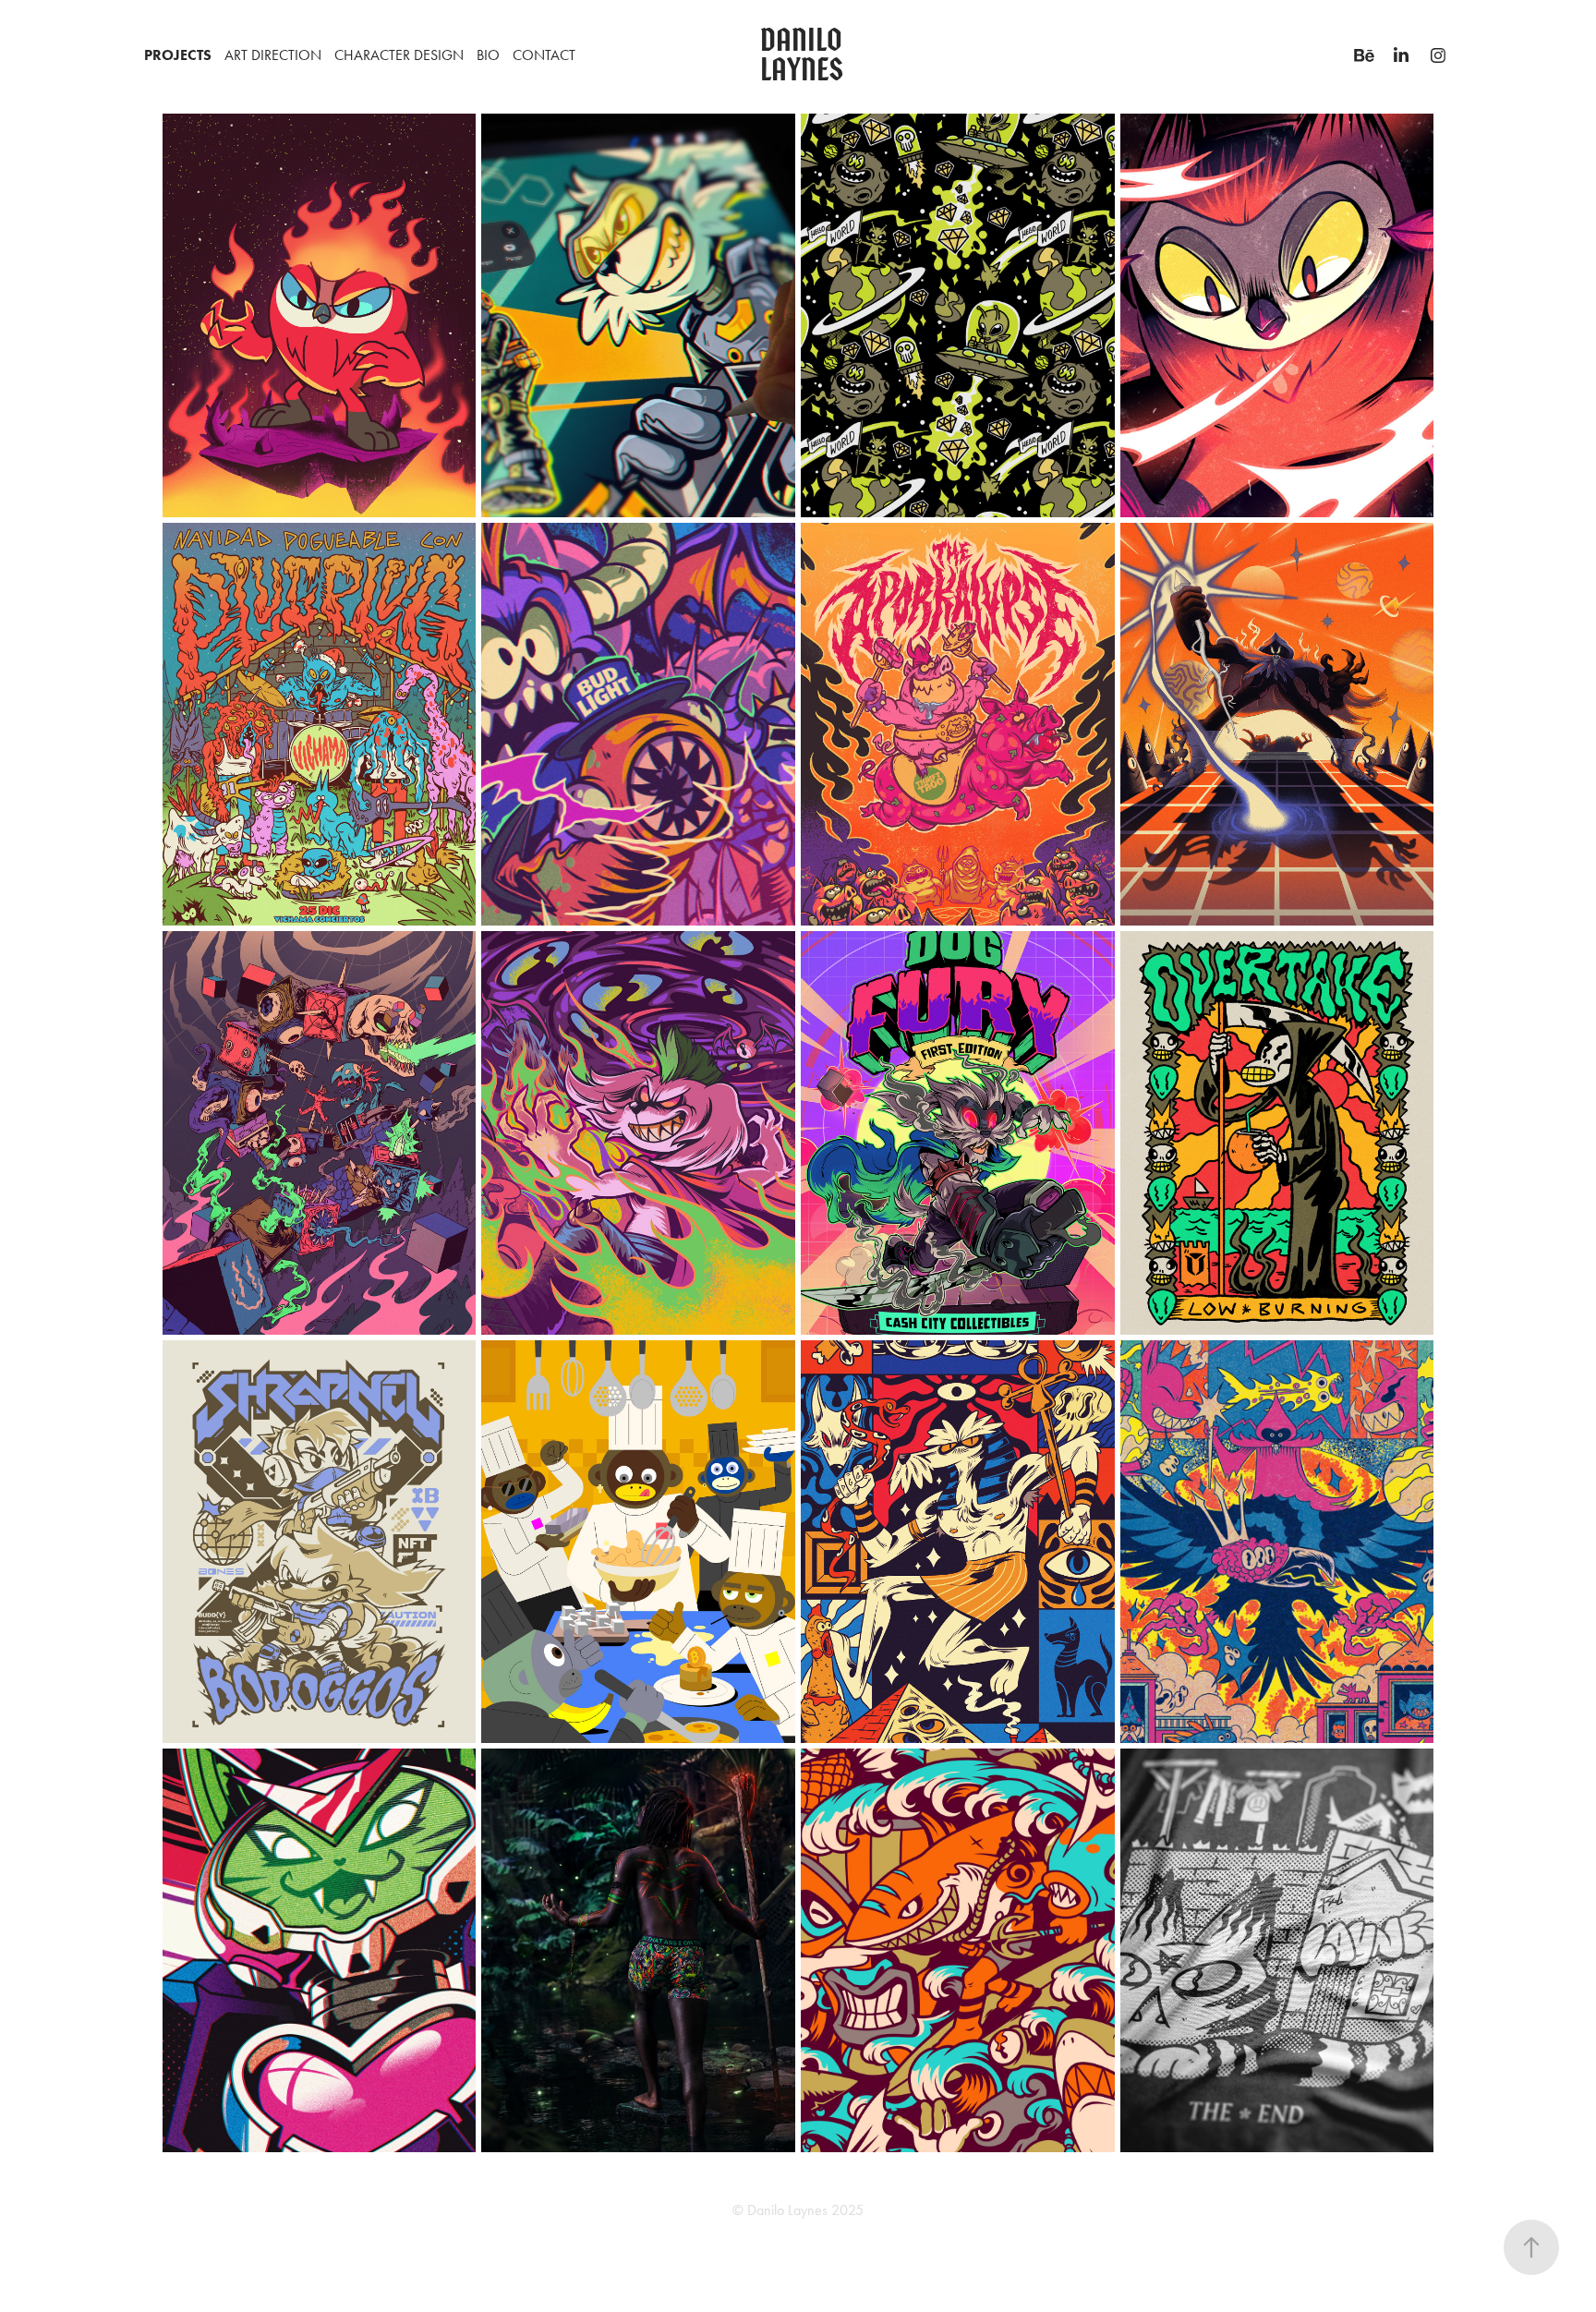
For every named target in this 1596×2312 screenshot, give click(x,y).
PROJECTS (178, 55)
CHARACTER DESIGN (399, 55)
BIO (488, 55)
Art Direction (273, 55)
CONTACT (544, 55)
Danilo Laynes (804, 55)
